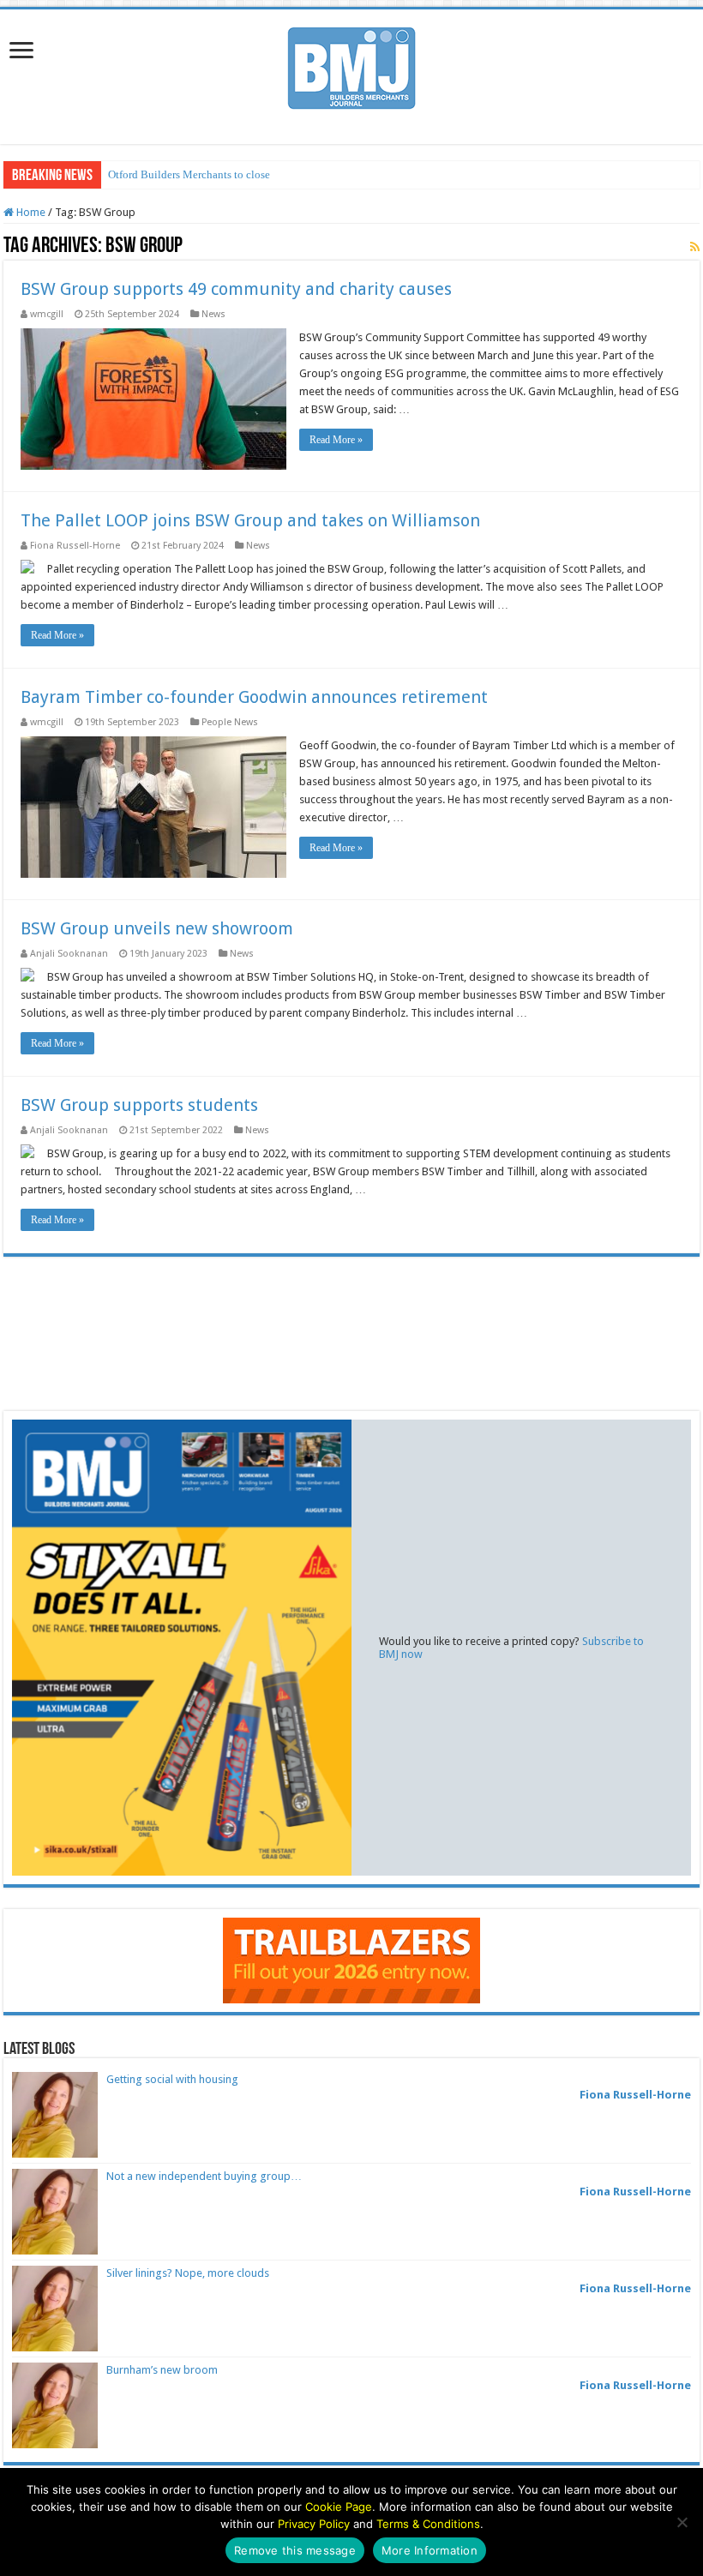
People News (230, 722)
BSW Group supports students (139, 1105)
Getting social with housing (172, 2079)
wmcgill (47, 314)
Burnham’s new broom (162, 2370)
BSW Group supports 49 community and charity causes (236, 289)
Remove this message (295, 2550)
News (213, 314)
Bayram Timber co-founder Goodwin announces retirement (254, 697)
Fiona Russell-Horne (75, 546)
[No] (682, 2522)
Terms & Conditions (428, 2524)
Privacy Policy (314, 2524)
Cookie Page (339, 2507)
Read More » (336, 440)
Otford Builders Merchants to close (189, 174)
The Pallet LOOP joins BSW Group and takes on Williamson (250, 520)
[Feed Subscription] (695, 247)
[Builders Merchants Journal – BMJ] (351, 65)
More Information (430, 2550)
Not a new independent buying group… (204, 2176)
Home (30, 212)
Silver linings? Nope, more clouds (188, 2273)
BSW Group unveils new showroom (157, 928)
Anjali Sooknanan (69, 954)
